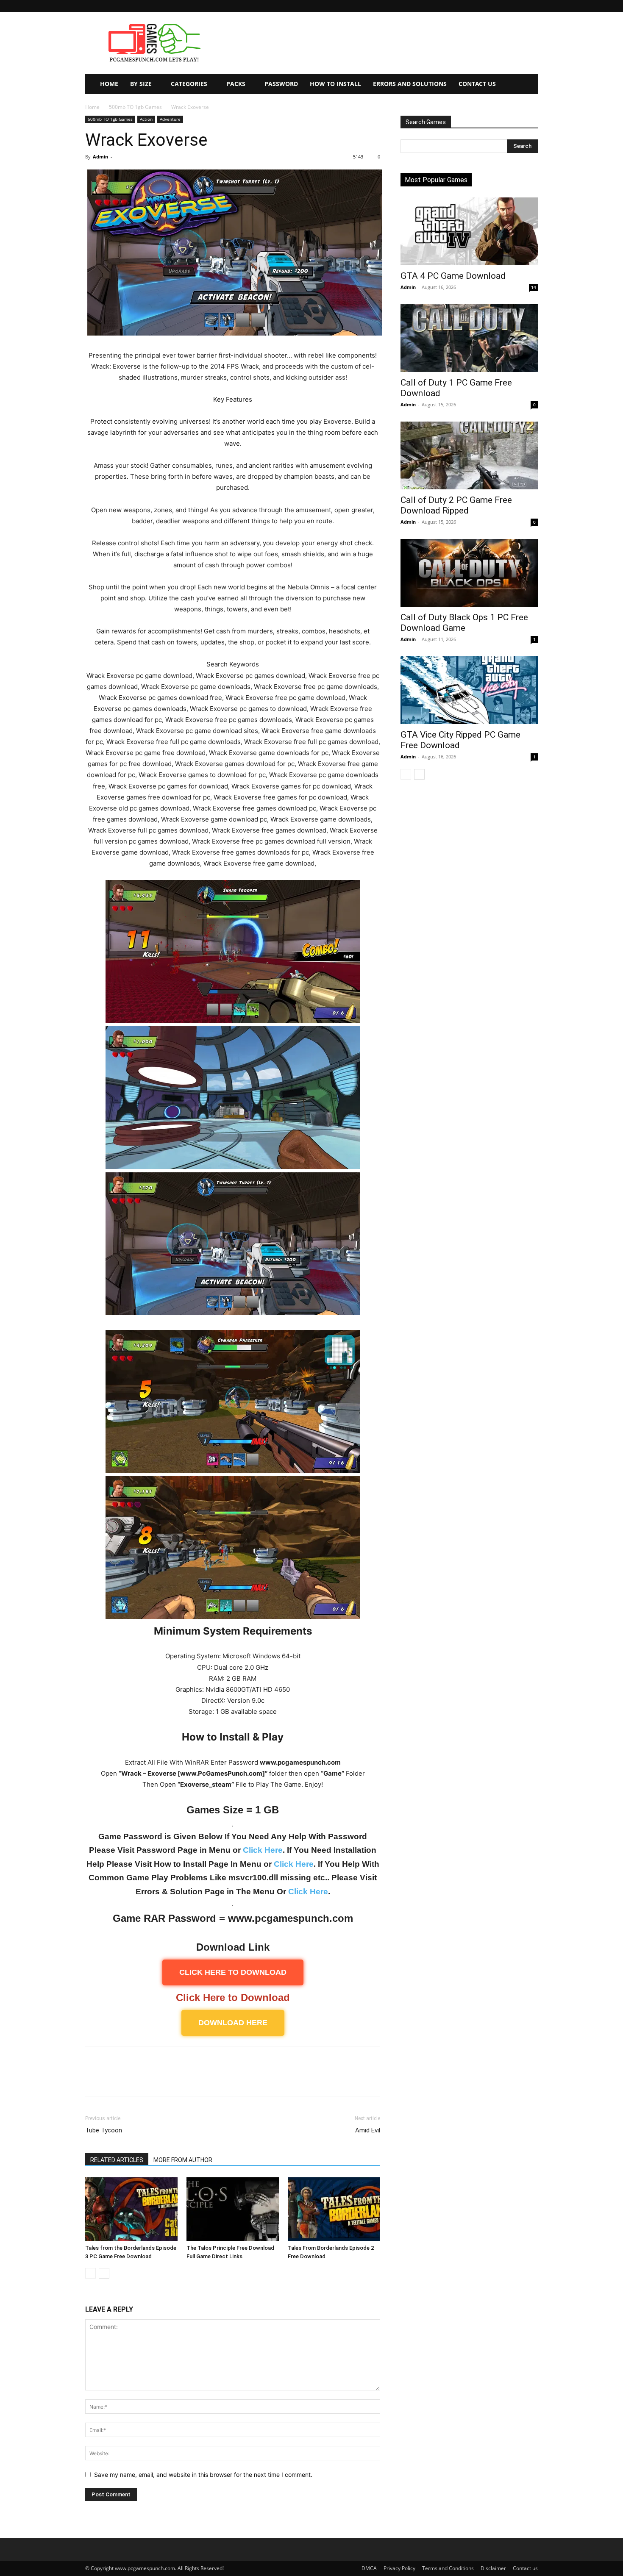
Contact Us (477, 84)
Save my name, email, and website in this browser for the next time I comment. (203, 2475)
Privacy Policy (399, 2568)
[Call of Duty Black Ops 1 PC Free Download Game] (469, 573)
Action (146, 119)
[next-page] (104, 2273)
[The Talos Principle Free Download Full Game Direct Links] (233, 2209)
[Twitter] (113, 2079)
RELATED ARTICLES (117, 2160)
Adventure (170, 119)
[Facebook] (94, 2079)
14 (534, 287)
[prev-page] (90, 2273)
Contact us (525, 2568)
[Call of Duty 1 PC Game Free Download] (469, 338)
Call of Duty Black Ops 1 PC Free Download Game (464, 623)
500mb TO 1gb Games (135, 107)
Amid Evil (368, 2130)
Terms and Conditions (448, 2568)
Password (281, 84)
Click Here (263, 1850)
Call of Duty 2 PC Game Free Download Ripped (456, 505)
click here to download (233, 1972)
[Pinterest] (133, 2079)
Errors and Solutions (410, 84)
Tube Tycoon (104, 2130)
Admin (100, 157)
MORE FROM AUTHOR (183, 2160)
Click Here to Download (233, 1997)
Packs (236, 84)
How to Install (335, 84)
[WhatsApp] (152, 2079)
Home (109, 84)
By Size (141, 84)
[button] (531, 6)
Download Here (233, 2023)
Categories (189, 84)
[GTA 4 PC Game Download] (469, 231)
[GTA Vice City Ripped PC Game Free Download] (469, 690)
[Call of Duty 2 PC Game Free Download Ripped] (469, 455)
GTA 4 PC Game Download (453, 276)
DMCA (369, 2568)
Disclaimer (493, 2568)
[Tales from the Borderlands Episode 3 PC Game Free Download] (131, 2209)
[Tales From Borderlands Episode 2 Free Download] (334, 2209)
